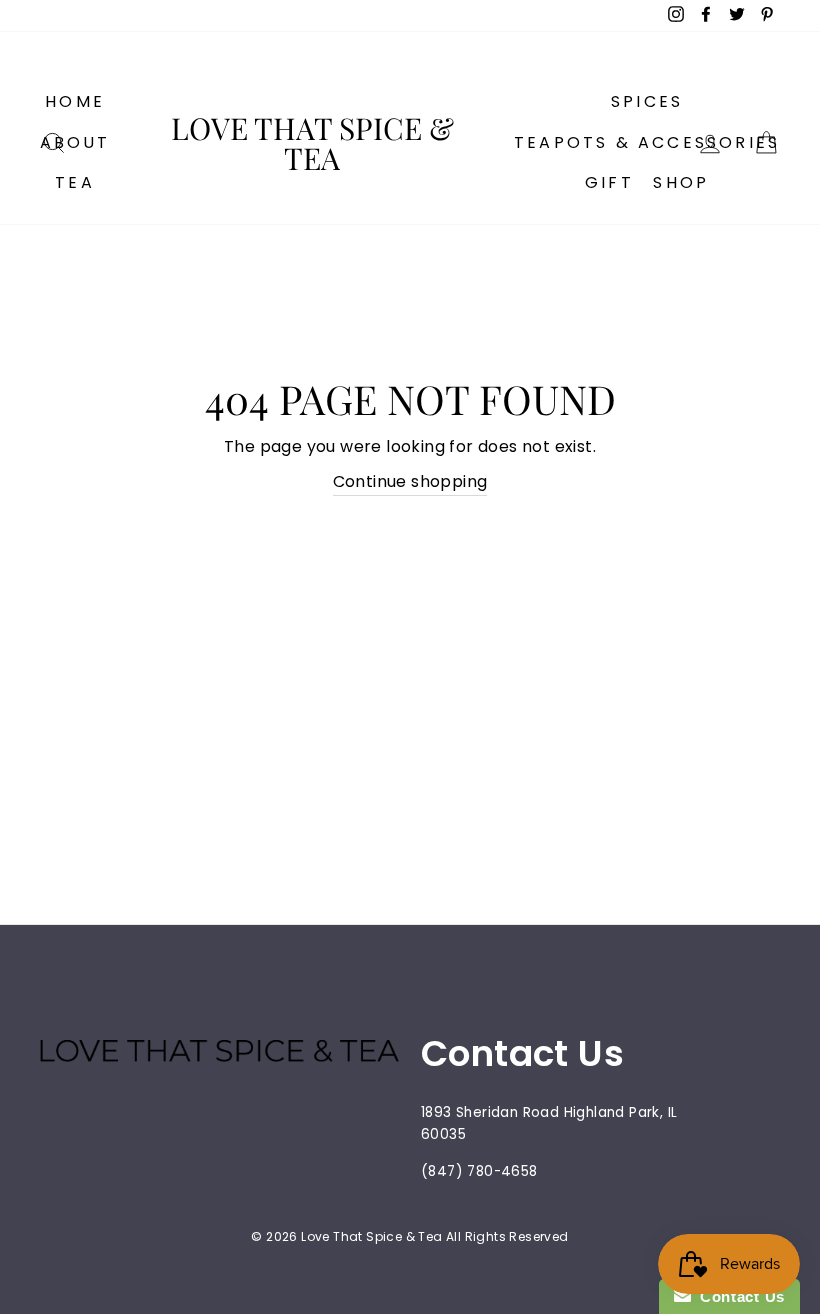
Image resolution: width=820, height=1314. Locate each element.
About (75, 142)
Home (75, 101)
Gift (609, 182)
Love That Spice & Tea (312, 143)
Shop (681, 182)
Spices (647, 101)
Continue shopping (410, 481)
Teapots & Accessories (647, 142)
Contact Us (738, 1296)
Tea (75, 182)
